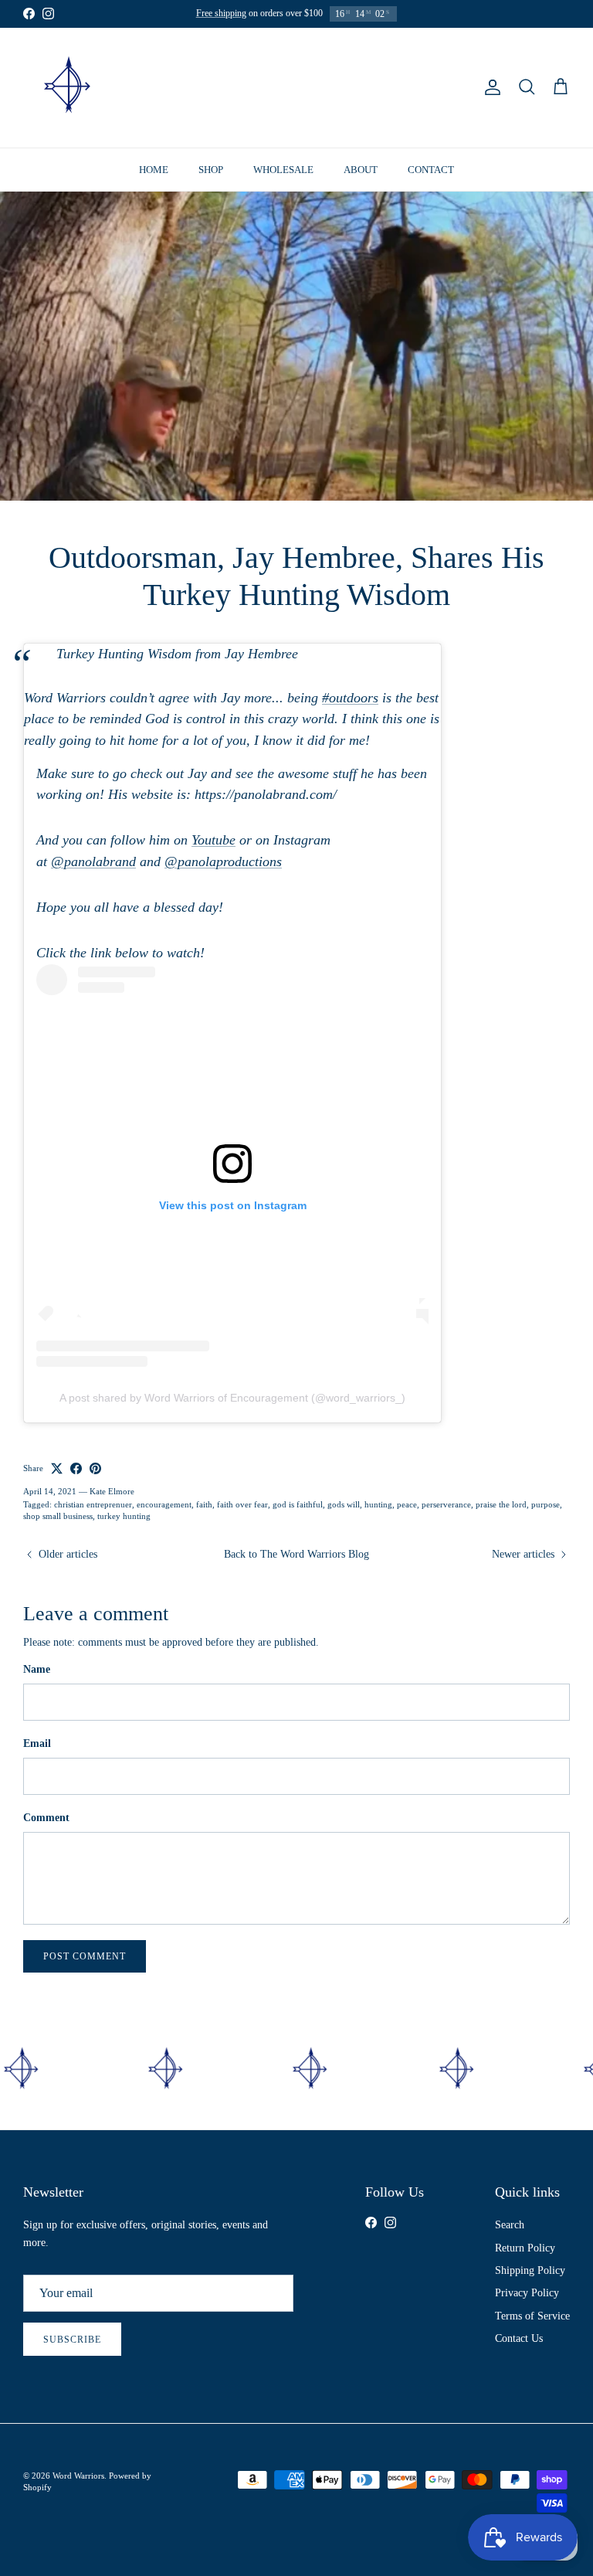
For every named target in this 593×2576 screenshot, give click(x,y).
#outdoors (350, 698)
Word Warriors (78, 2476)
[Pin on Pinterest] (95, 1468)
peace (407, 1504)
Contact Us (519, 2338)
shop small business (58, 1516)
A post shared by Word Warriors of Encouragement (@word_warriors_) (232, 1398)
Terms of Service (532, 2316)
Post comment (85, 1956)
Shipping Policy (530, 2270)
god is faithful (298, 1504)
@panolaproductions (223, 861)
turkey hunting (124, 1516)
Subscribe (72, 2340)
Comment (46, 1818)
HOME (154, 170)
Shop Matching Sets (323, 14)
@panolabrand (93, 861)
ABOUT (361, 170)
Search (510, 2225)
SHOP (211, 170)
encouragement (164, 1504)
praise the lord (501, 1504)
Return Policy (525, 2248)
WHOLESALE (283, 170)
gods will (344, 1504)
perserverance (446, 1504)
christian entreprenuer (93, 1504)
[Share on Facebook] (76, 1468)
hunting (378, 1504)
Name (37, 1669)
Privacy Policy (527, 2293)
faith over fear (242, 1504)
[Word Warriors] (68, 88)
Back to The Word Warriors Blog (296, 1554)
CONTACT (431, 170)
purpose (546, 1504)
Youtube (213, 840)
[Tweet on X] (57, 1468)
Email (37, 1743)
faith (204, 1504)
